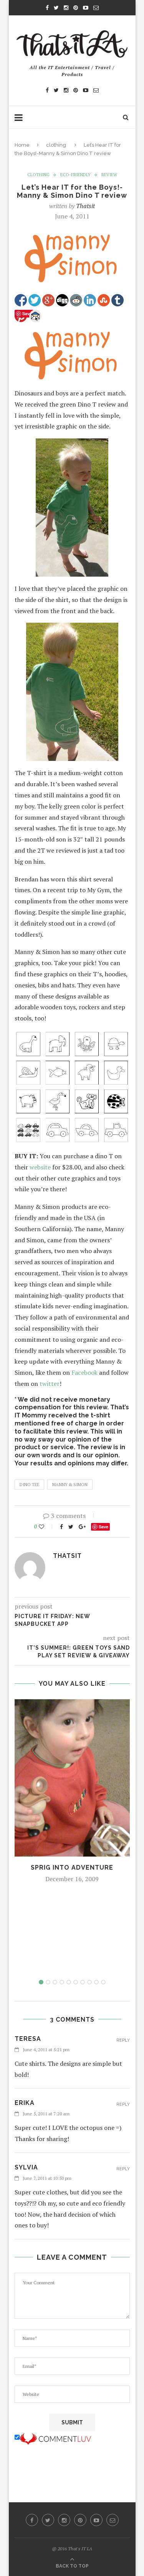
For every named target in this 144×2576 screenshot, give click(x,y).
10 (103, 1982)
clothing (56, 145)
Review (109, 175)
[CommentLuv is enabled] (55, 2437)
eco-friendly (75, 175)
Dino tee (29, 1485)
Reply (123, 2040)
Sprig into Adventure (72, 1868)
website (40, 1167)
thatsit (85, 206)
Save (103, 1527)
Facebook (84, 1372)
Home (22, 145)
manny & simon (70, 1485)
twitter (50, 1384)
